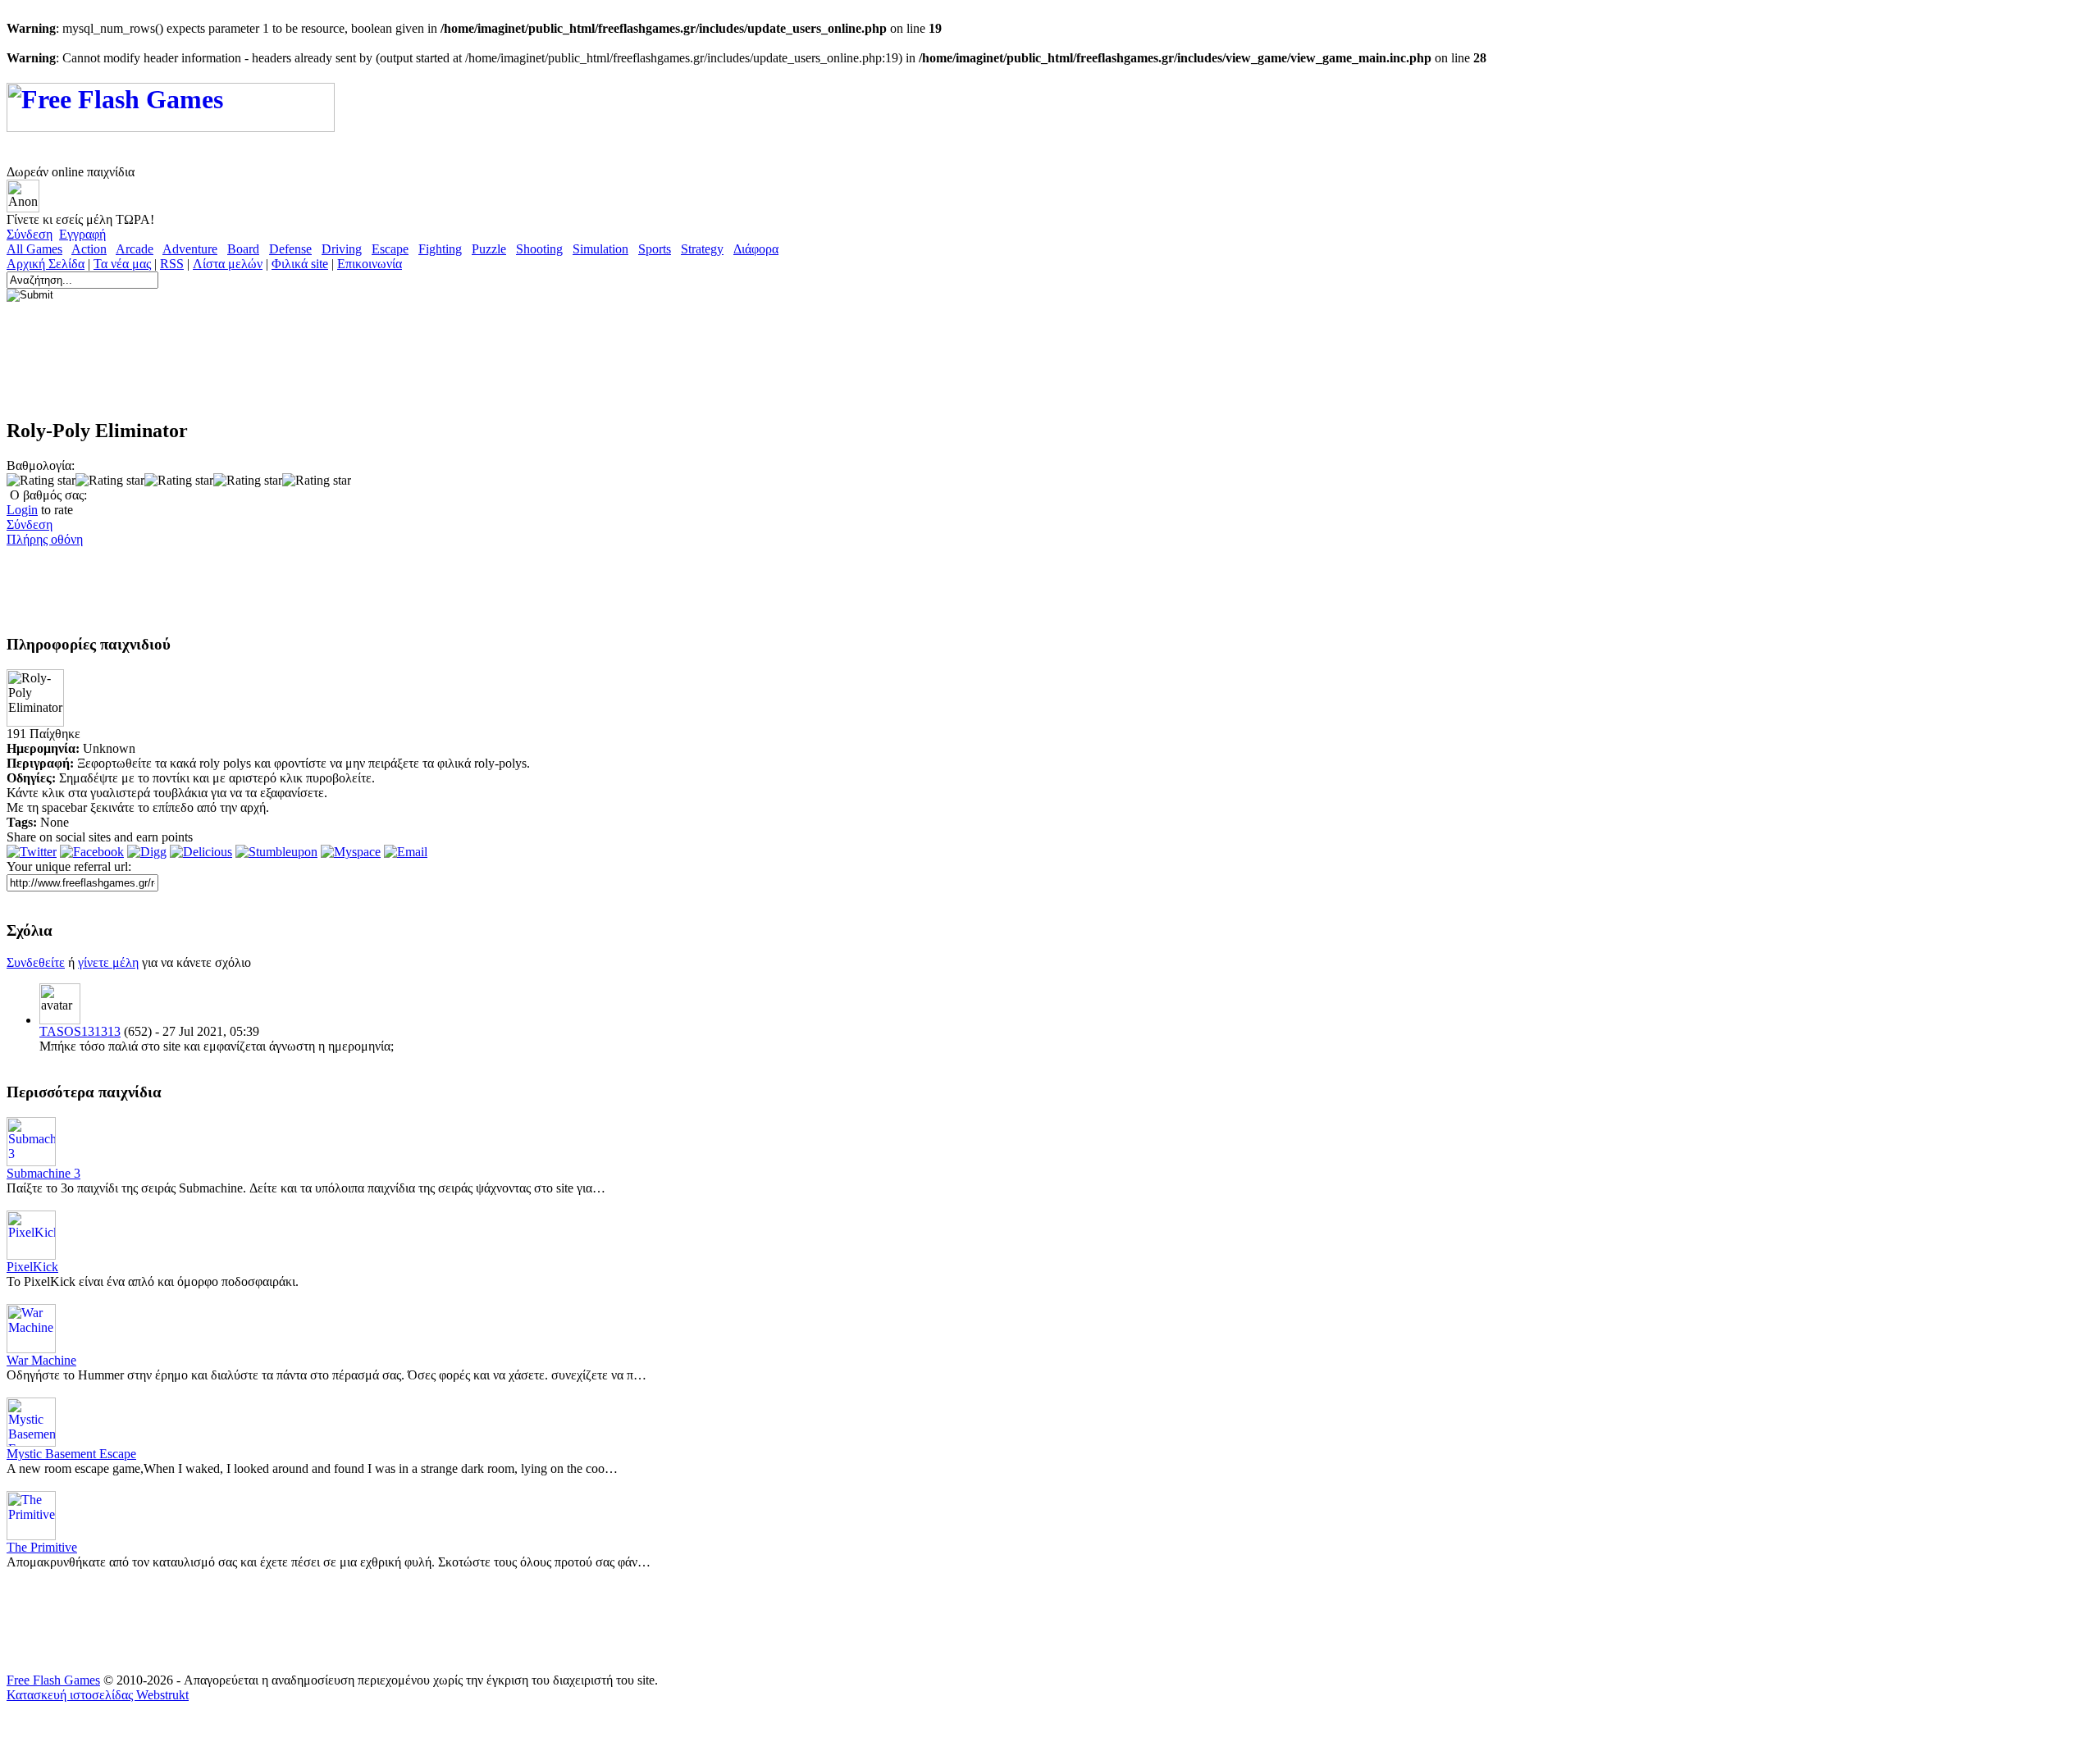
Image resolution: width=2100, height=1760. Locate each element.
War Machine (41, 1360)
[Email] (406, 852)
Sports (655, 249)
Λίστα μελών (228, 264)
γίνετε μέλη (108, 962)
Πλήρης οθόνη (45, 539)
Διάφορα (756, 249)
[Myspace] (351, 852)
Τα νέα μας (122, 264)
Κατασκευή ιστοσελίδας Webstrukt (98, 1695)
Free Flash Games (53, 1680)
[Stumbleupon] (276, 852)
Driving (342, 249)
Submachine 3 (43, 1173)
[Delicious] (201, 852)
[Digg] (147, 852)
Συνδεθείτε (36, 962)
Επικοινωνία (370, 264)
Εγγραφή (82, 234)
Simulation (600, 249)
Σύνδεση (30, 234)
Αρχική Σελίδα (46, 264)
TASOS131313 (80, 1031)
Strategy (702, 249)
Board (243, 249)
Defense (290, 249)
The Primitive (42, 1547)
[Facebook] (92, 852)
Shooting (539, 249)
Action (89, 249)
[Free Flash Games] (171, 123)
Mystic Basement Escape (71, 1454)
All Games (34, 249)
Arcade (135, 249)
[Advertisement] (305, 367)
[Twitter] (32, 852)
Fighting (440, 249)
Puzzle (489, 249)
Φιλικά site (300, 264)
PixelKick (32, 1267)
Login (22, 510)
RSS (172, 264)
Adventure (190, 249)
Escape (390, 249)
